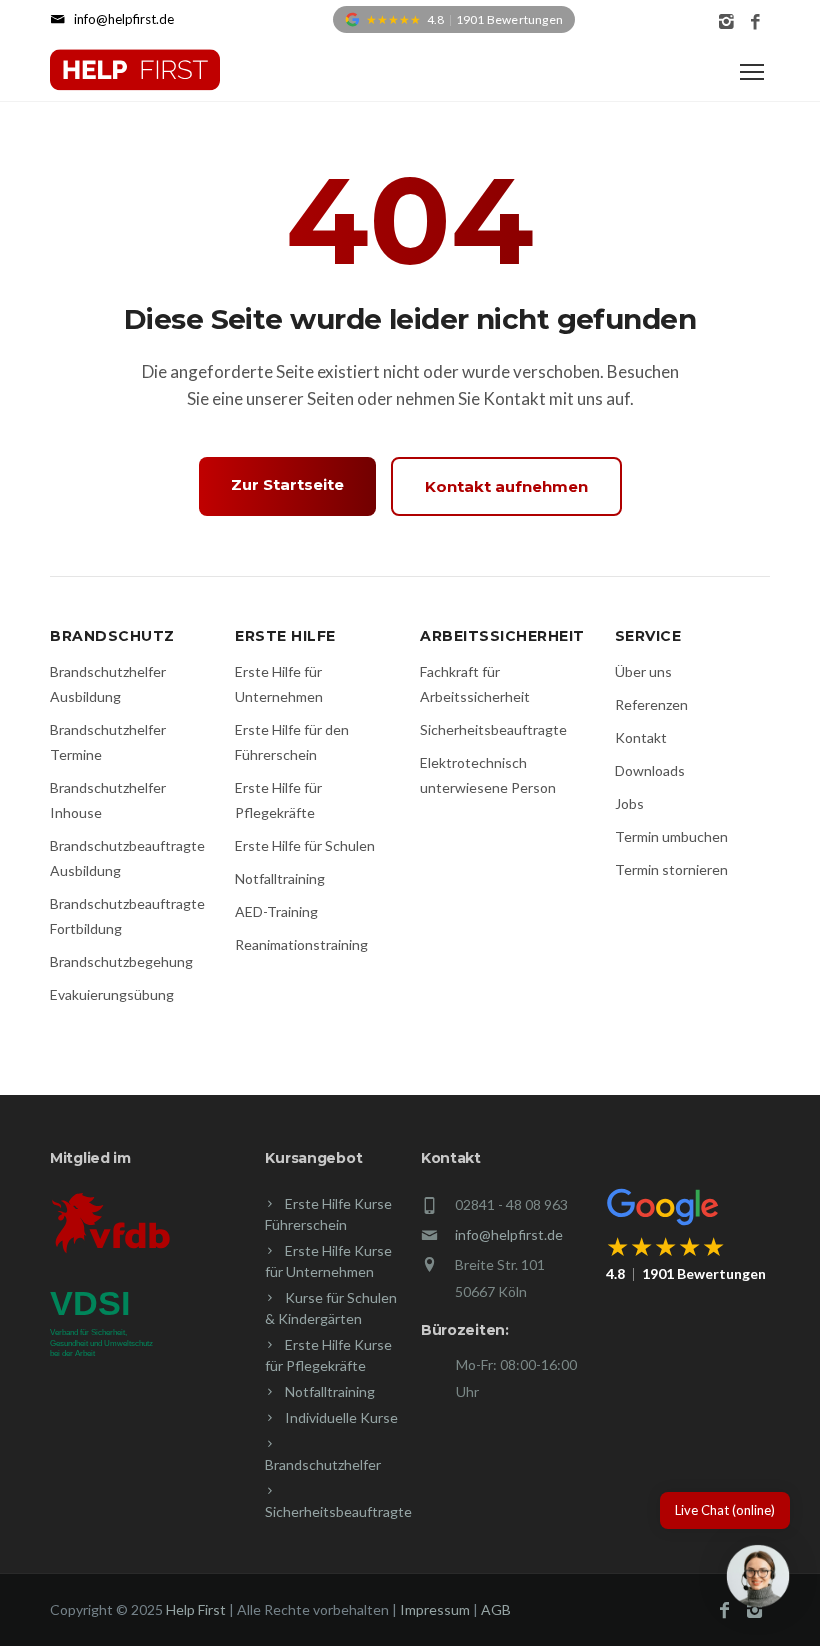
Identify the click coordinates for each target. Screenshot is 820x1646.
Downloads (650, 770)
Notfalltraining (280, 878)
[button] (758, 1580)
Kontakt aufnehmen (506, 486)
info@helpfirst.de (509, 1234)
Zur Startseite (287, 484)
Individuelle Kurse (341, 1417)
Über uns (643, 671)
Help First (196, 1609)
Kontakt (641, 737)
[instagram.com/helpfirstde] (726, 22)
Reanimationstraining (301, 944)
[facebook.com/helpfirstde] (755, 22)
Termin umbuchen (671, 836)
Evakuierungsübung (112, 994)
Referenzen (651, 704)
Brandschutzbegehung (121, 961)
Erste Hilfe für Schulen (305, 845)
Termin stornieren (671, 869)
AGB (496, 1609)
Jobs (629, 803)
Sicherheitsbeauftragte (493, 729)
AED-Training (276, 911)
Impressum (435, 1609)
